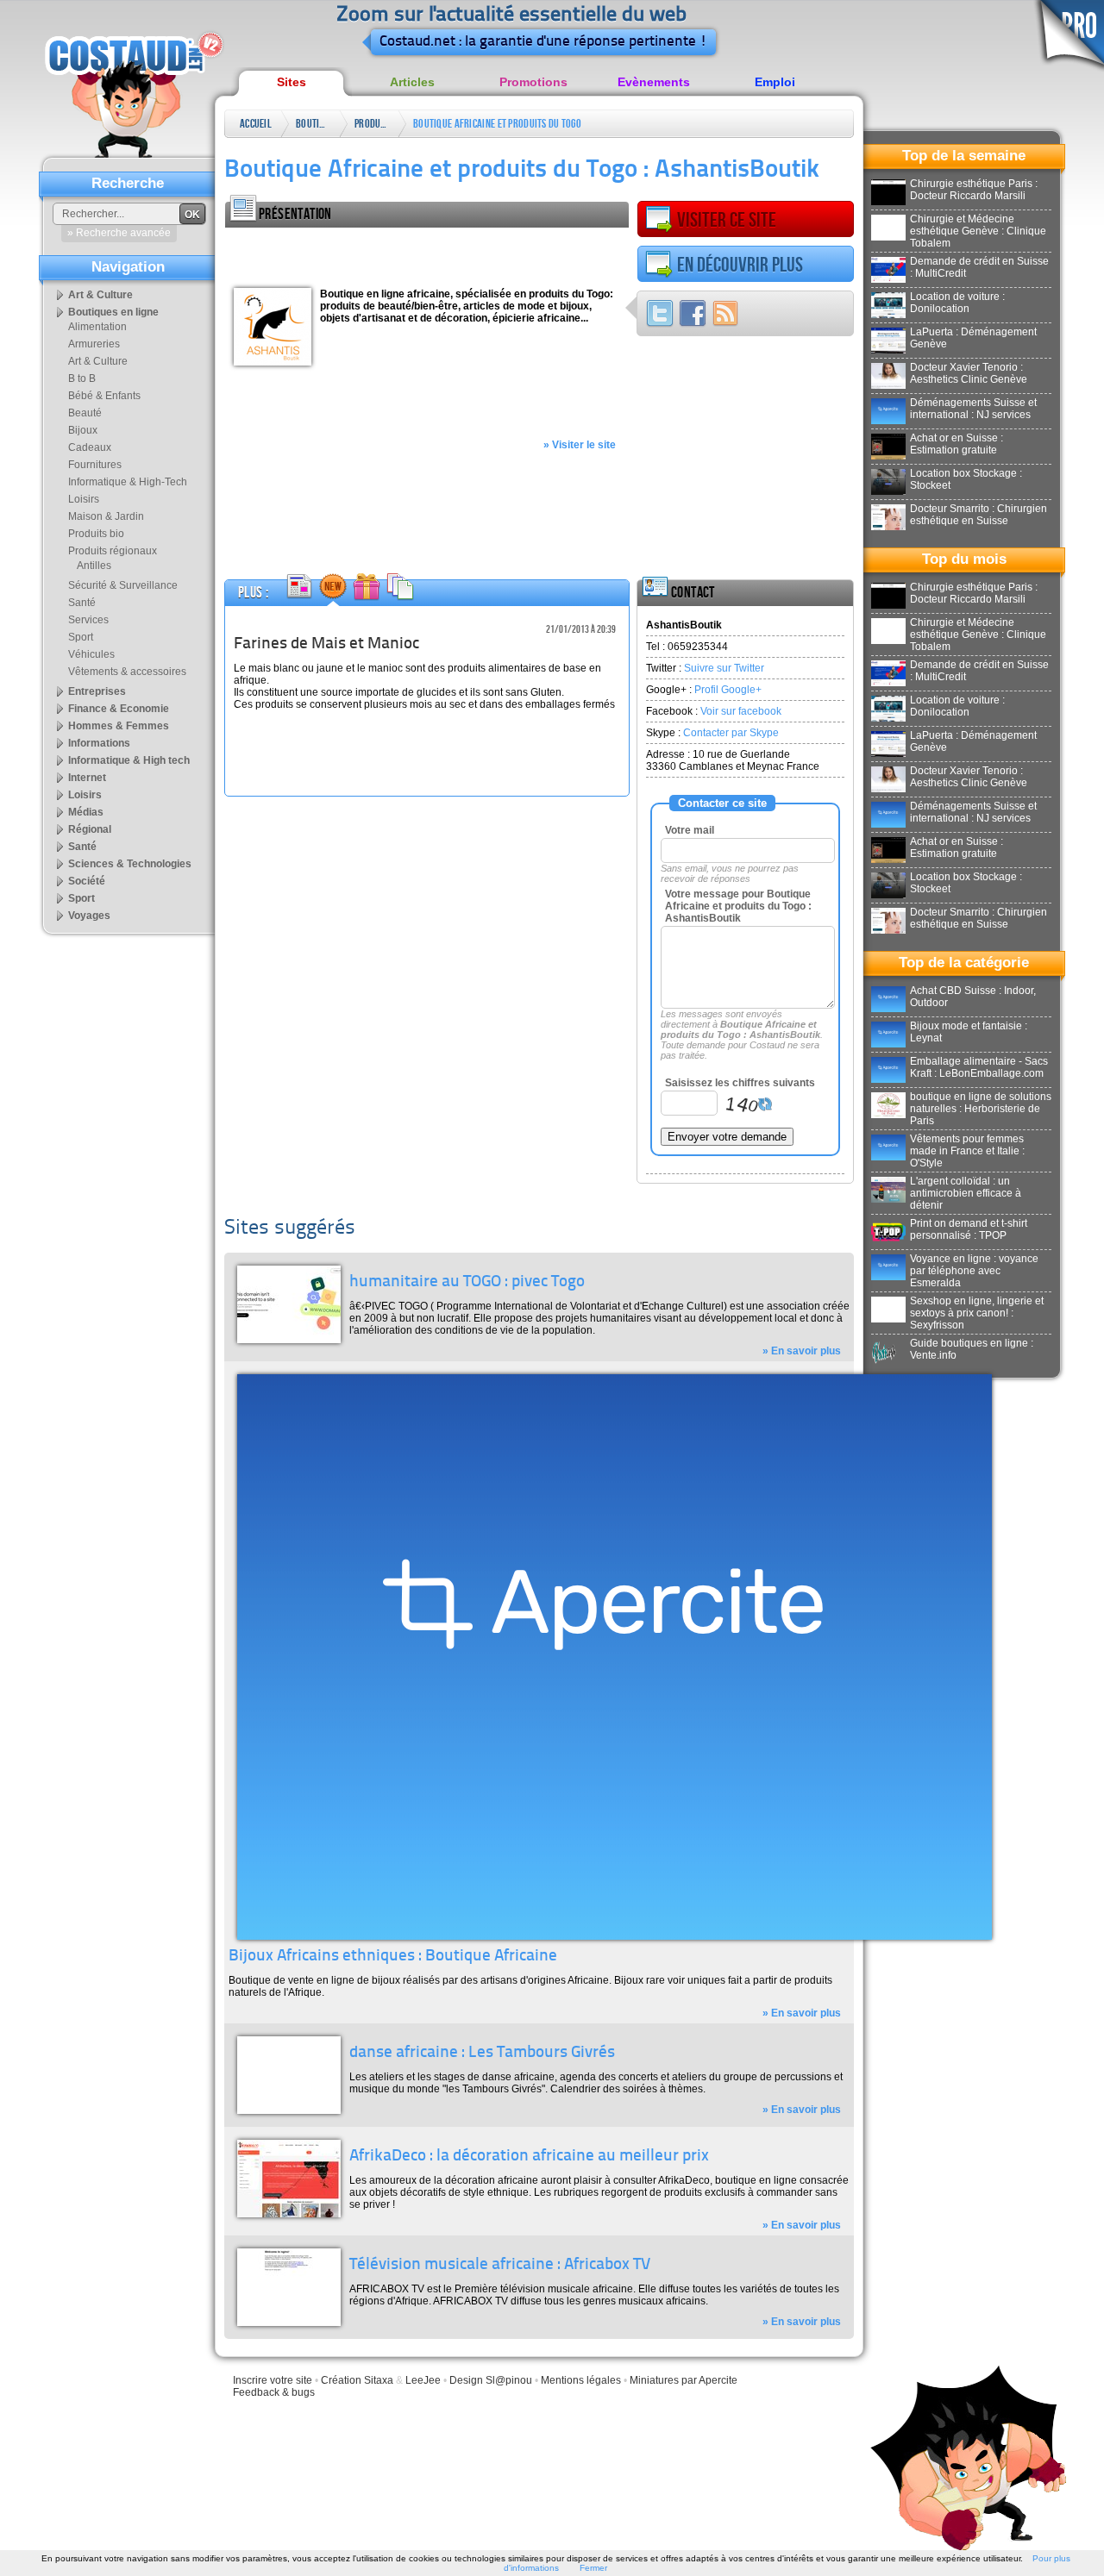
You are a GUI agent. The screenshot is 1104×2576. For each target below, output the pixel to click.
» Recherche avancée (119, 233)
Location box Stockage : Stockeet (966, 479)
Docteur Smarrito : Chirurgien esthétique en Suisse (979, 515)
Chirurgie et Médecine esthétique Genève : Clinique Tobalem (978, 231)
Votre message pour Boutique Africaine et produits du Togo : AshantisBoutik (738, 906)
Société (87, 881)
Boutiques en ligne (313, 127)
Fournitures (95, 465)
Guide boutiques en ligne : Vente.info (972, 1349)
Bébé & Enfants (104, 396)
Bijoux (83, 430)
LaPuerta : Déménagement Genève (973, 338)
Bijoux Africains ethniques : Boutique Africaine (393, 1957)
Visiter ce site (727, 220)
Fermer (593, 2568)
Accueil (256, 124)
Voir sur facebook (741, 711)
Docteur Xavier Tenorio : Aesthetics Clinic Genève (969, 373)
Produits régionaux (372, 127)
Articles (412, 82)
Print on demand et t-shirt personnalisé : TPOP (969, 1229)
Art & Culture (100, 295)
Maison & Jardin (106, 516)
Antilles (94, 566)
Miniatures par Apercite (684, 2380)
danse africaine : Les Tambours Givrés (482, 2053)
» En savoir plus (802, 1351)
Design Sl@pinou (491, 2380)
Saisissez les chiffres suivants (740, 1083)
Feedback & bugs (274, 2392)
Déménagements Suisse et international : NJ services (973, 409)
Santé (82, 603)
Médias (86, 812)
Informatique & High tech (129, 760)
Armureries (94, 344)
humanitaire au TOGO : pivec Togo (467, 1282)
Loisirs (84, 499)
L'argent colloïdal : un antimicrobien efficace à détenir (966, 1193)
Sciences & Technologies (130, 864)
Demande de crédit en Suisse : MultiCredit (979, 267)
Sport (81, 637)
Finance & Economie (119, 709)
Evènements (654, 82)
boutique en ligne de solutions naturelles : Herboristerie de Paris (981, 1109)
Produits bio (96, 534)
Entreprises (97, 691)
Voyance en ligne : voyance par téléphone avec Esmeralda (974, 1271)
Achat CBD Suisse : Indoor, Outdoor (973, 997)
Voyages (89, 916)
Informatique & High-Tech (128, 482)
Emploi (775, 82)
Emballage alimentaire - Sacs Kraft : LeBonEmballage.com (979, 1067)
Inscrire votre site (273, 2380)
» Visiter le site (580, 445)
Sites (292, 82)
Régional (90, 829)
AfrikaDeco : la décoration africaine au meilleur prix (529, 2157)
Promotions (533, 82)
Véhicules (91, 654)
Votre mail (690, 830)
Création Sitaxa (357, 2380)
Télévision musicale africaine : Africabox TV (500, 2265)
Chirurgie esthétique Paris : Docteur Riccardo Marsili (974, 190)
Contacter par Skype (731, 733)
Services (88, 620)
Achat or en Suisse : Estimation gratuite (957, 444)
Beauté (85, 413)
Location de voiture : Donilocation (957, 303)
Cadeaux (90, 447)
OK (192, 215)
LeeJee (423, 2380)
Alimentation (97, 327)
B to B (82, 378)
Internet (87, 778)
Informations (99, 743)
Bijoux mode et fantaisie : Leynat (969, 1032)
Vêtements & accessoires (127, 672)
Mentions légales (581, 2380)
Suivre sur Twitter (724, 668)
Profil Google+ (728, 690)
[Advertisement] (427, 253)
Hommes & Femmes (119, 726)
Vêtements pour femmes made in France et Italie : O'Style (967, 1151)
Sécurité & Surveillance (123, 585)
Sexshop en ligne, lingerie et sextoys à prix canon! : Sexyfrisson (977, 1313)
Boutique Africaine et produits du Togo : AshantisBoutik (497, 127)
